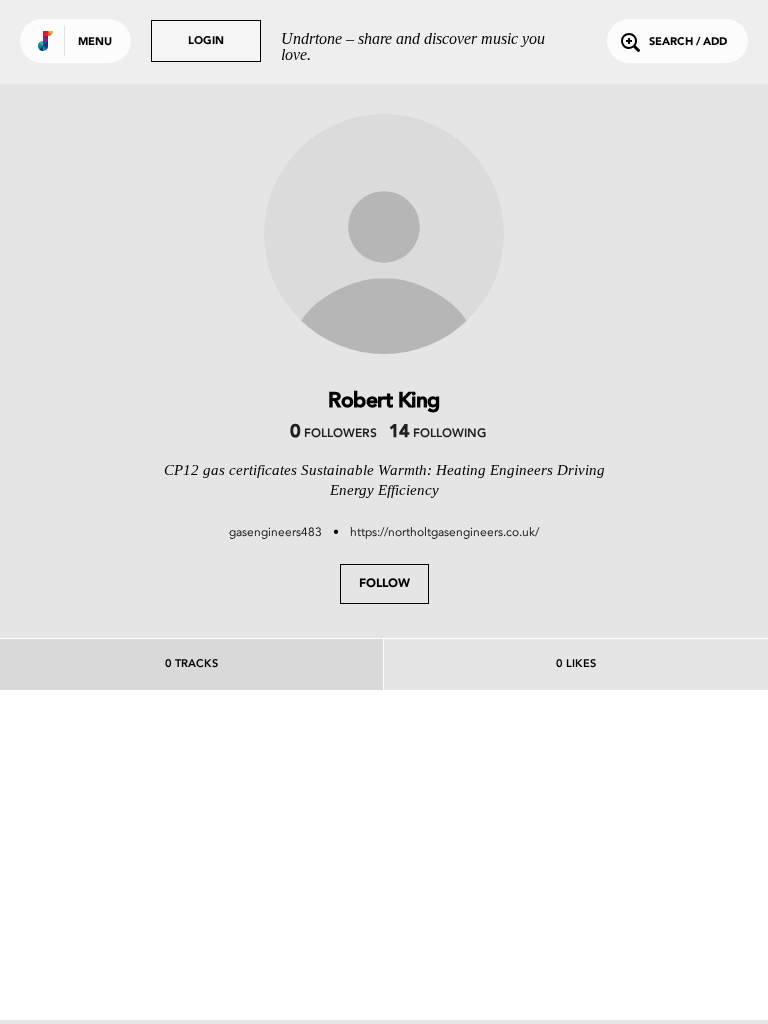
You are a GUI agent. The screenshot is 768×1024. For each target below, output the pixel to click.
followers (333, 434)
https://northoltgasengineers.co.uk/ (444, 532)
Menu (95, 42)
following (437, 434)
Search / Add (688, 42)
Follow (384, 584)
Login (206, 41)
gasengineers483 (275, 532)
